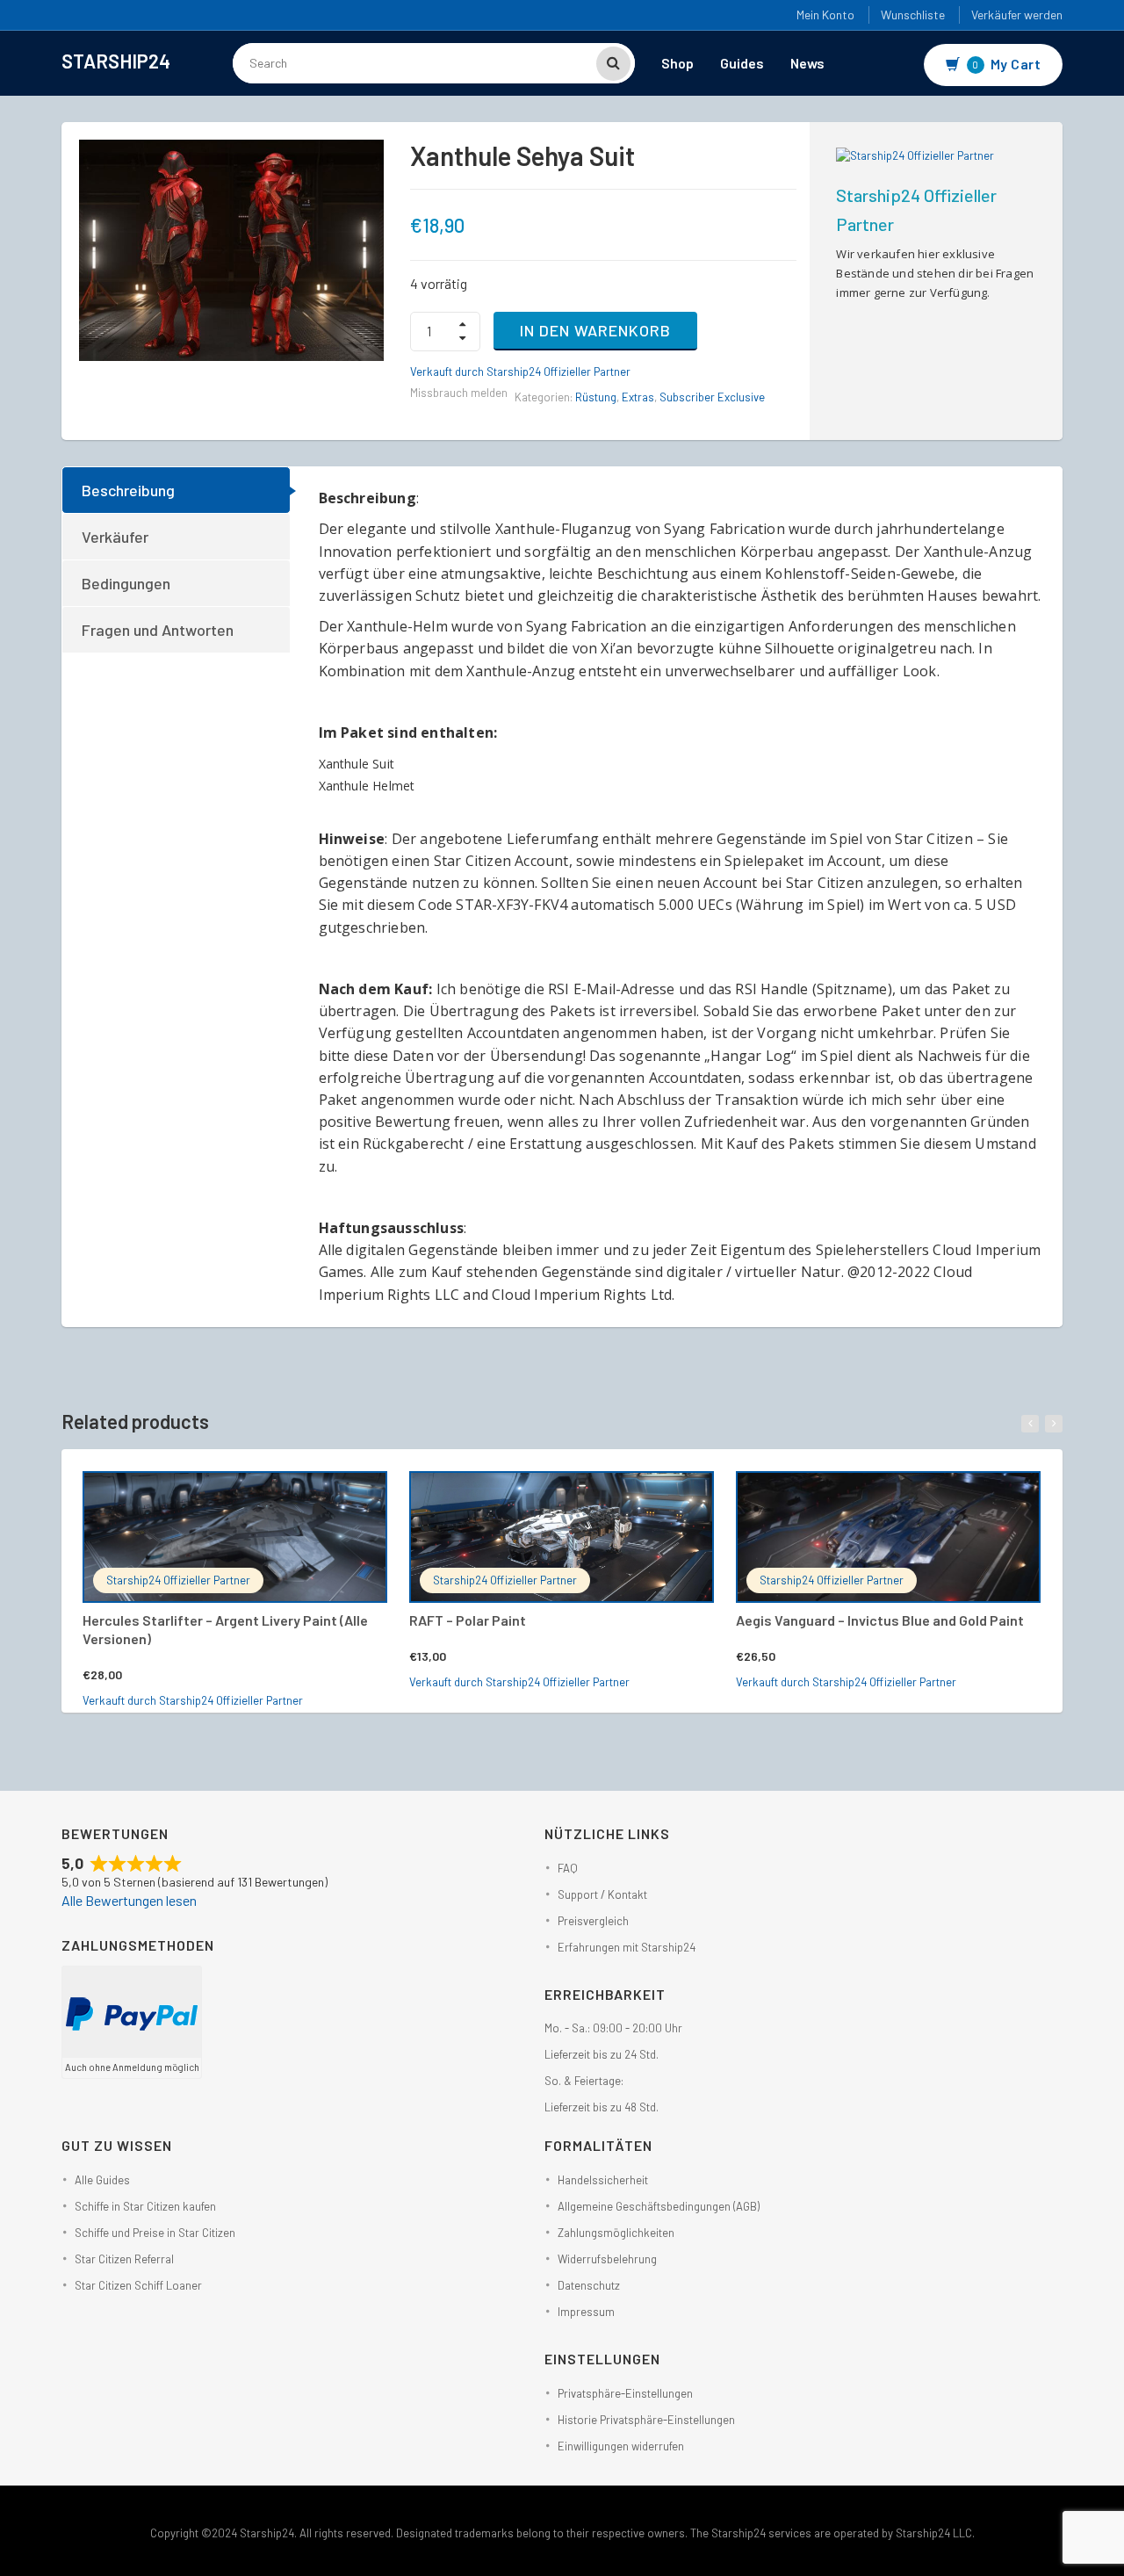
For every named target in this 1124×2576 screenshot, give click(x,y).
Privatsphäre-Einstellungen (625, 2393)
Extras (638, 397)
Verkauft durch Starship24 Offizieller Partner (520, 372)
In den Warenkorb (595, 330)
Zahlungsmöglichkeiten (616, 2233)
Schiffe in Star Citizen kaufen (145, 2206)
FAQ (568, 1868)
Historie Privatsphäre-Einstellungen (646, 2420)
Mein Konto (825, 14)
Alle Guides (102, 2180)
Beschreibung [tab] (128, 490)
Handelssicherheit (603, 2180)
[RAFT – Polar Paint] (562, 1537)
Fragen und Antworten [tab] (158, 630)
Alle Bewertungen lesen (129, 1900)
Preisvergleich (593, 1921)
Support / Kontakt (602, 1894)
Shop (677, 63)
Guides (742, 63)
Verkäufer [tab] (115, 537)
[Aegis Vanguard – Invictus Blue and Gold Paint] (888, 1537)
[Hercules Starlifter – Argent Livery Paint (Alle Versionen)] (235, 1537)
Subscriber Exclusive (712, 397)
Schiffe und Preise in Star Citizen (155, 2233)
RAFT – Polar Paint (468, 1620)
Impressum (586, 2312)
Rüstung (596, 397)
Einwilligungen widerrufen (621, 2446)
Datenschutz (589, 2285)
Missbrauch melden (459, 393)
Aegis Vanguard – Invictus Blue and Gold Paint (880, 1620)
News (807, 63)
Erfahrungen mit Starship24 (627, 1947)
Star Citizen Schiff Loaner (138, 2285)
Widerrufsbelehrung (607, 2259)
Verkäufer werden (1017, 14)
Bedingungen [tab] (126, 583)
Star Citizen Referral (124, 2259)
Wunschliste (913, 14)
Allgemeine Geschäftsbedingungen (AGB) (659, 2206)
